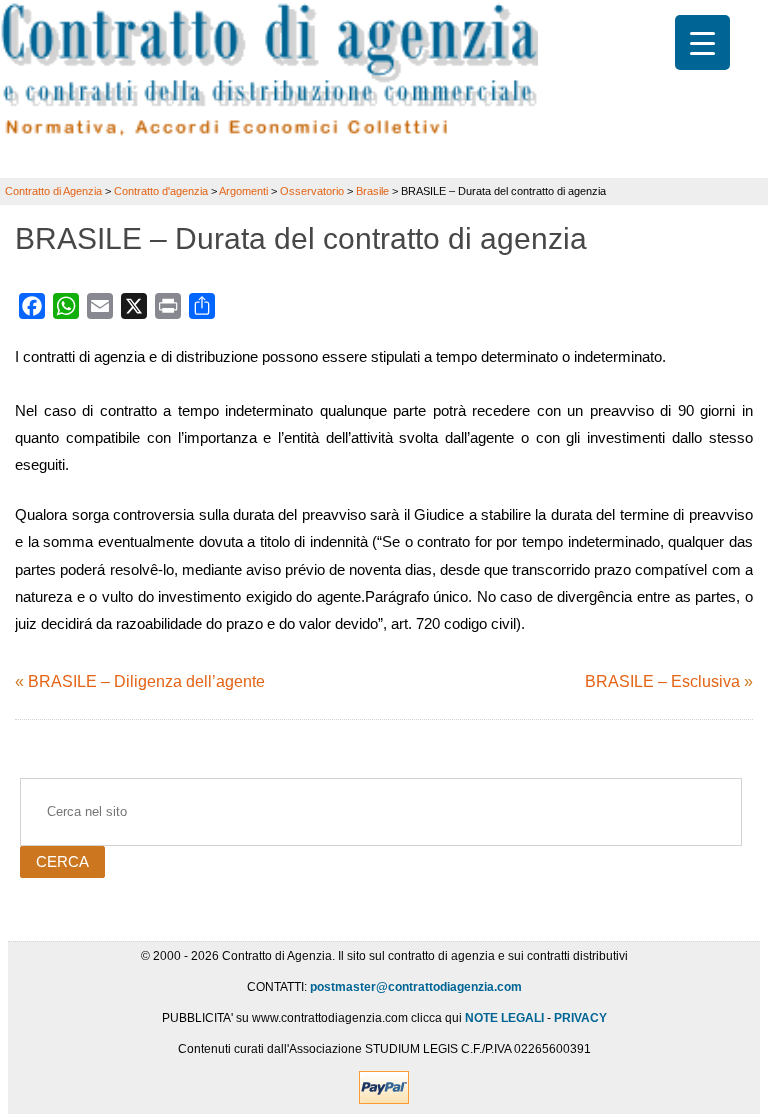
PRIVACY (580, 1018)
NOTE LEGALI (504, 1018)
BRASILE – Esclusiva (662, 681)
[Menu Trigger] (702, 42)
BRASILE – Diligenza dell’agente (146, 681)
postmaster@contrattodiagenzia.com (416, 987)
